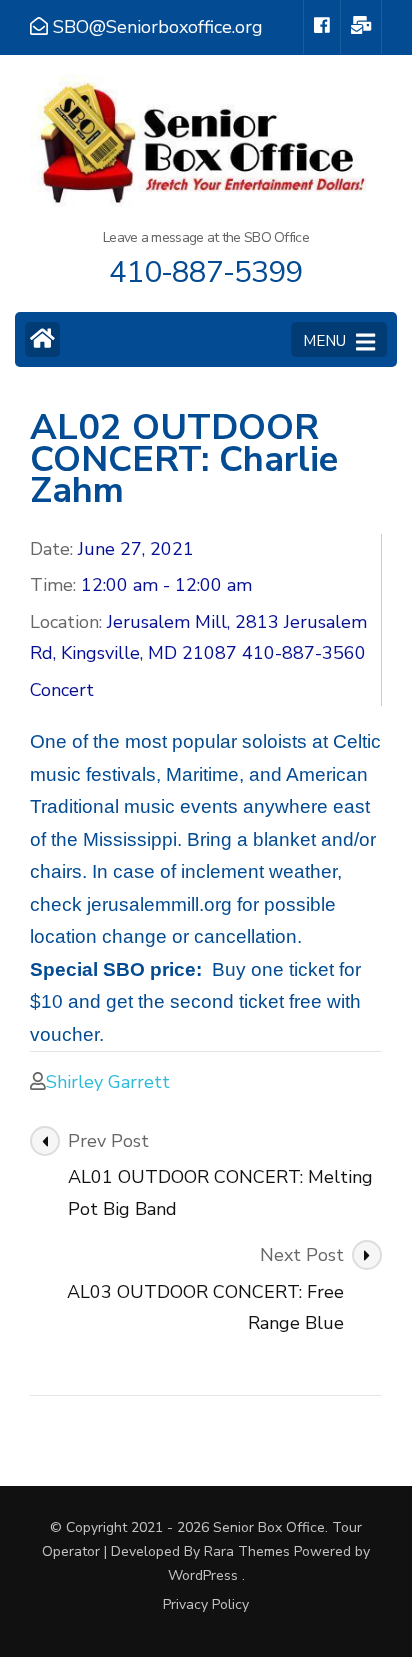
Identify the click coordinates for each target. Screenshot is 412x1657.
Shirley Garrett (108, 1082)
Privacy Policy (206, 1605)
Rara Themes (247, 1551)
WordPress (203, 1575)
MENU (324, 341)
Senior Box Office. (272, 1527)
